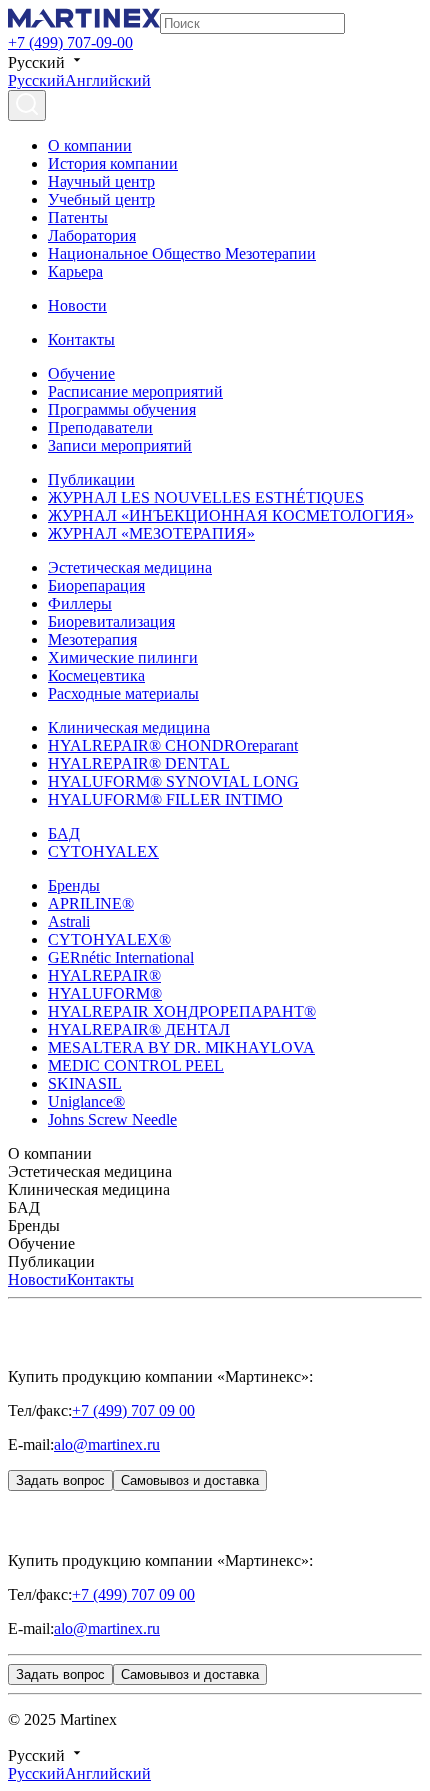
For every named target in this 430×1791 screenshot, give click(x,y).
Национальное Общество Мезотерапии (182, 253)
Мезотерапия (92, 639)
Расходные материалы (123, 693)
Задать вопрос (60, 1480)
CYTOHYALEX (103, 851)
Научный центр (101, 181)
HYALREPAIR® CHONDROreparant (173, 745)
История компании (113, 163)
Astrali (69, 921)
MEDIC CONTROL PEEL (136, 1065)
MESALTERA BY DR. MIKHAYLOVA (181, 1047)
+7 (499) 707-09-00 (70, 42)
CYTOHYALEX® (109, 939)
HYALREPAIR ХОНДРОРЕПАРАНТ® (182, 1011)
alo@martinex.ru (107, 1444)
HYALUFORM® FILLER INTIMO (165, 799)
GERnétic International (121, 957)
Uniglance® (86, 1101)
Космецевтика (96, 675)
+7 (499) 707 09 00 (133, 1410)
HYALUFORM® (105, 993)
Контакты (81, 339)
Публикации (91, 479)
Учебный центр (101, 199)
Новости (77, 305)
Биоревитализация (111, 621)
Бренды (74, 885)
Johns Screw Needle (112, 1119)
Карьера (75, 271)
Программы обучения (122, 409)
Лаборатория (92, 235)
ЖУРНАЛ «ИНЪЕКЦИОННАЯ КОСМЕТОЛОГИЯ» (231, 515)
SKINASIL (85, 1083)
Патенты (78, 217)
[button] (215, 1154)
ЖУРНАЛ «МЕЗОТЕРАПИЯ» (151, 533)
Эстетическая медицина (130, 567)
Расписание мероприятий (135, 391)
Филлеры (80, 603)
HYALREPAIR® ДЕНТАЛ (139, 1029)
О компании (90, 145)
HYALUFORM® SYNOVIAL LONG (173, 781)
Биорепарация (96, 585)
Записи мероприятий (120, 445)
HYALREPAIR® (104, 975)
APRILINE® (91, 903)
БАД (64, 833)
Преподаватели (100, 427)
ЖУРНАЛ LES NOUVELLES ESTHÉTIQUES (206, 497)
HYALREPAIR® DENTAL (139, 763)
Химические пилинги (123, 657)
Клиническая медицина (129, 727)
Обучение (81, 373)
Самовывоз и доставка (190, 1480)
